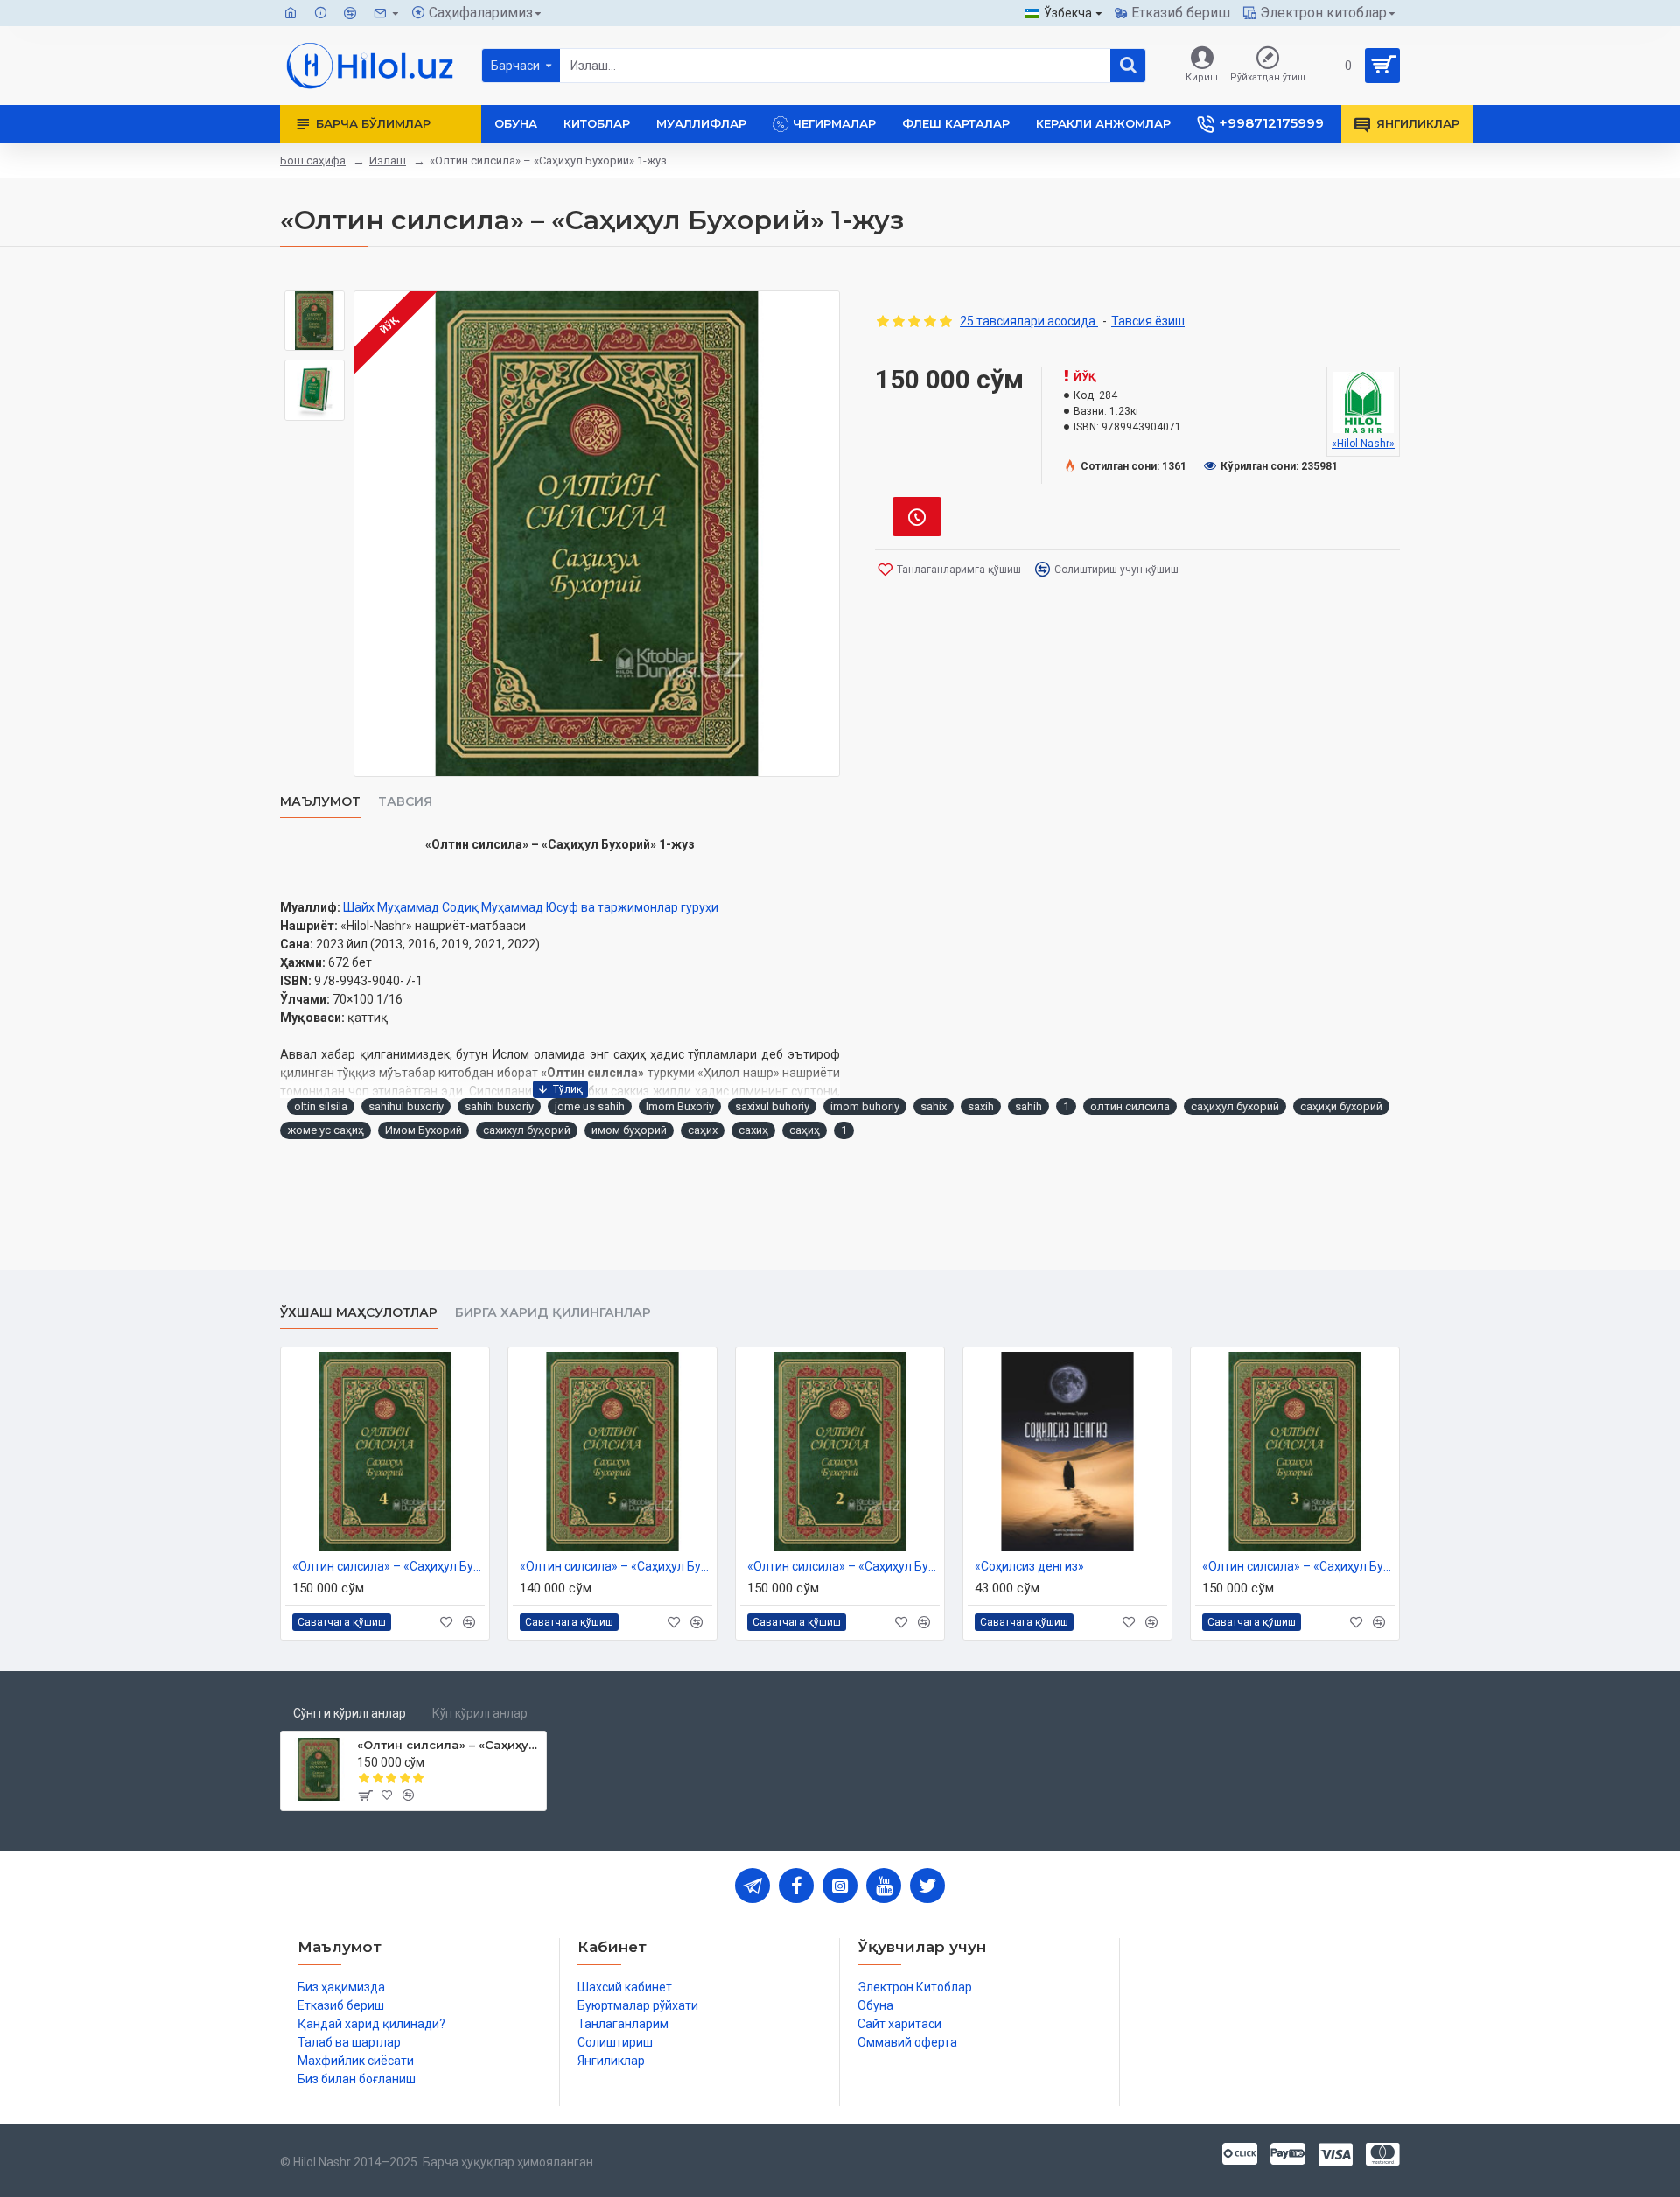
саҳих (703, 1130)
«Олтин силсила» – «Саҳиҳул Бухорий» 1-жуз (448, 1745)
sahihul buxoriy (406, 1106)
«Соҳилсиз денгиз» (1029, 1566)
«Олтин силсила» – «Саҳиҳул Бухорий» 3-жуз (1298, 1566)
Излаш (388, 161)
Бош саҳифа (313, 161)
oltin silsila (321, 1106)
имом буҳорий (629, 1130)
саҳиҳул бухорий (1235, 1106)
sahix (934, 1106)
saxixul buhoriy (772, 1106)
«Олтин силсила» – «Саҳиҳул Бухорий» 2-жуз (843, 1566)
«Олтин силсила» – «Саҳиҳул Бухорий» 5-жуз (616, 1566)
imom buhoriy (865, 1106)
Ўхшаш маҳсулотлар (359, 1313)
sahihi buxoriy (499, 1106)
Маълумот (320, 802)
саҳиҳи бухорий (1341, 1106)
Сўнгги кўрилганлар (350, 1713)
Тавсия (405, 802)
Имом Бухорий (423, 1130)
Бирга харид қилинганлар (553, 1313)
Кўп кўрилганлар (480, 1713)
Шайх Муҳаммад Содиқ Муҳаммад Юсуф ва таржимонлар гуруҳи (531, 907)
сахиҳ (753, 1130)
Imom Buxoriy (680, 1106)
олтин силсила (1130, 1106)
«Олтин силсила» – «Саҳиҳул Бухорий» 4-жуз (388, 1566)
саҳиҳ (805, 1130)
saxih (981, 1106)
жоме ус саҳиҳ (325, 1130)
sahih (1029, 1106)
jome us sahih (590, 1106)
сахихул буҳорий (527, 1130)
